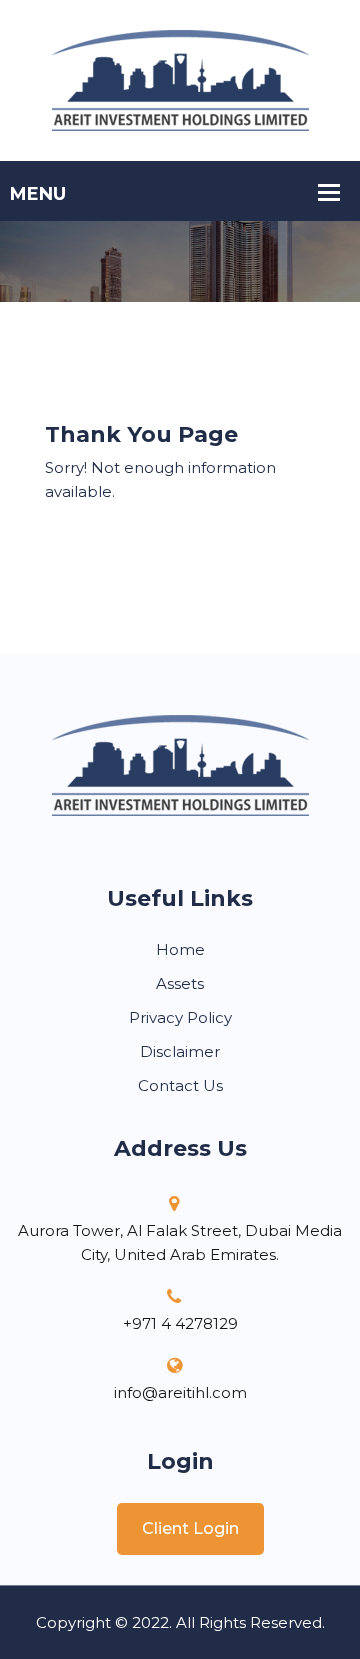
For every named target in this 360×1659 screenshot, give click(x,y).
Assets (180, 983)
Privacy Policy (180, 1017)
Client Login (190, 1528)
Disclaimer (180, 1051)
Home (180, 949)
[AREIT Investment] (180, 78)
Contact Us (180, 1085)
